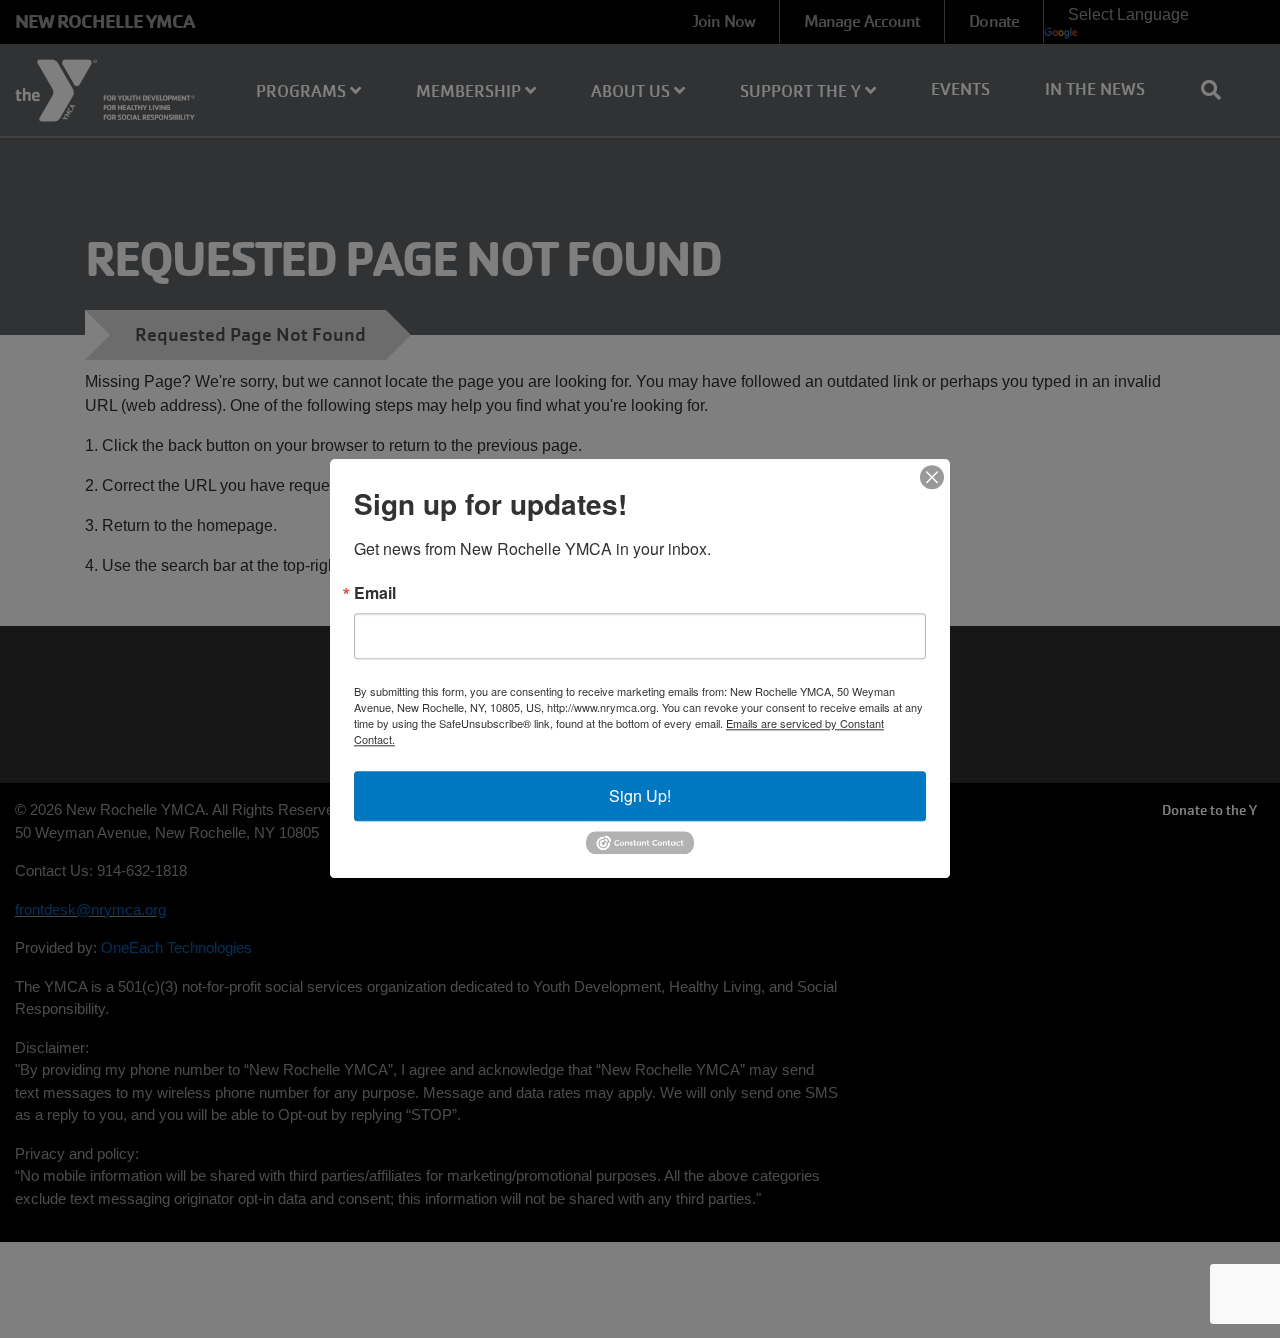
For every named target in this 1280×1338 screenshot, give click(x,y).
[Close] (932, 477)
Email (375, 593)
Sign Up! (640, 795)
